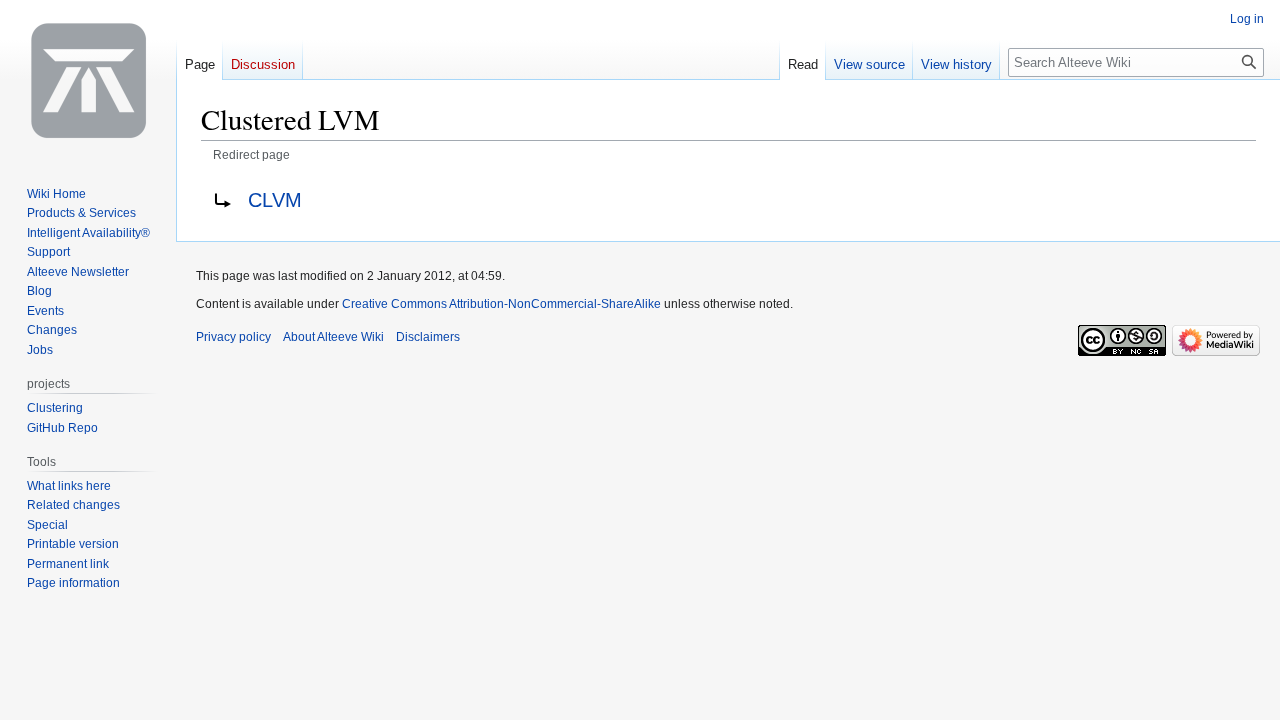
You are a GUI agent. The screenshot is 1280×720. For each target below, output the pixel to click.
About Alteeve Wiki (333, 337)
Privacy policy (233, 337)
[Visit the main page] (88, 80)
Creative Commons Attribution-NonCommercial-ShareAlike (501, 304)
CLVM (275, 200)
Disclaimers (428, 337)
